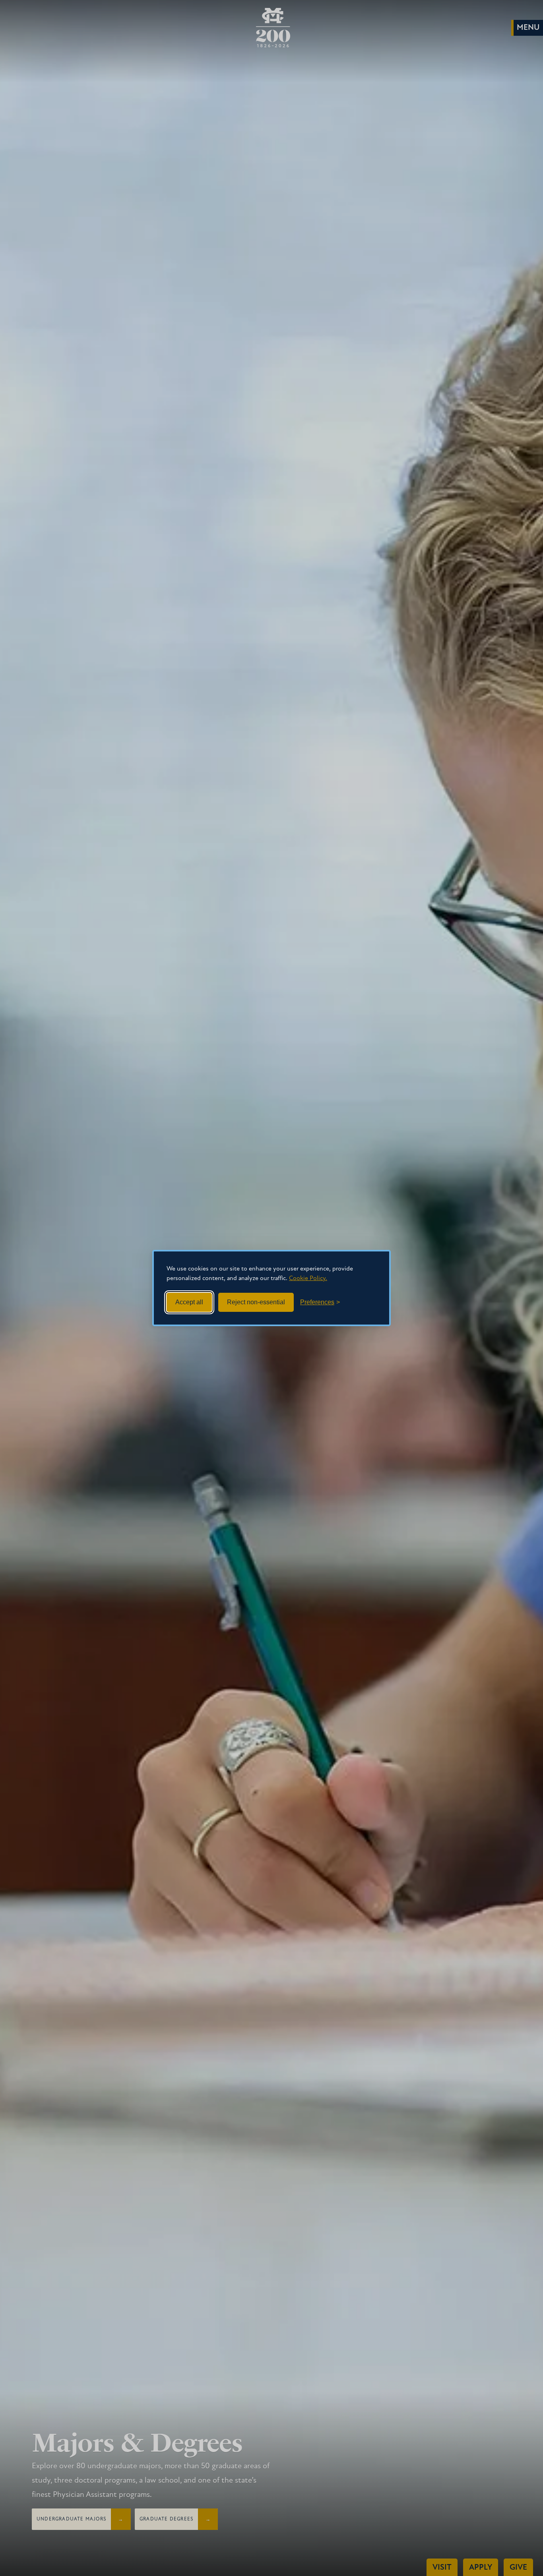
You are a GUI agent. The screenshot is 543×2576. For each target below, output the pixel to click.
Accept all (189, 1302)
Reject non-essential (256, 1302)
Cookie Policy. (308, 1278)
